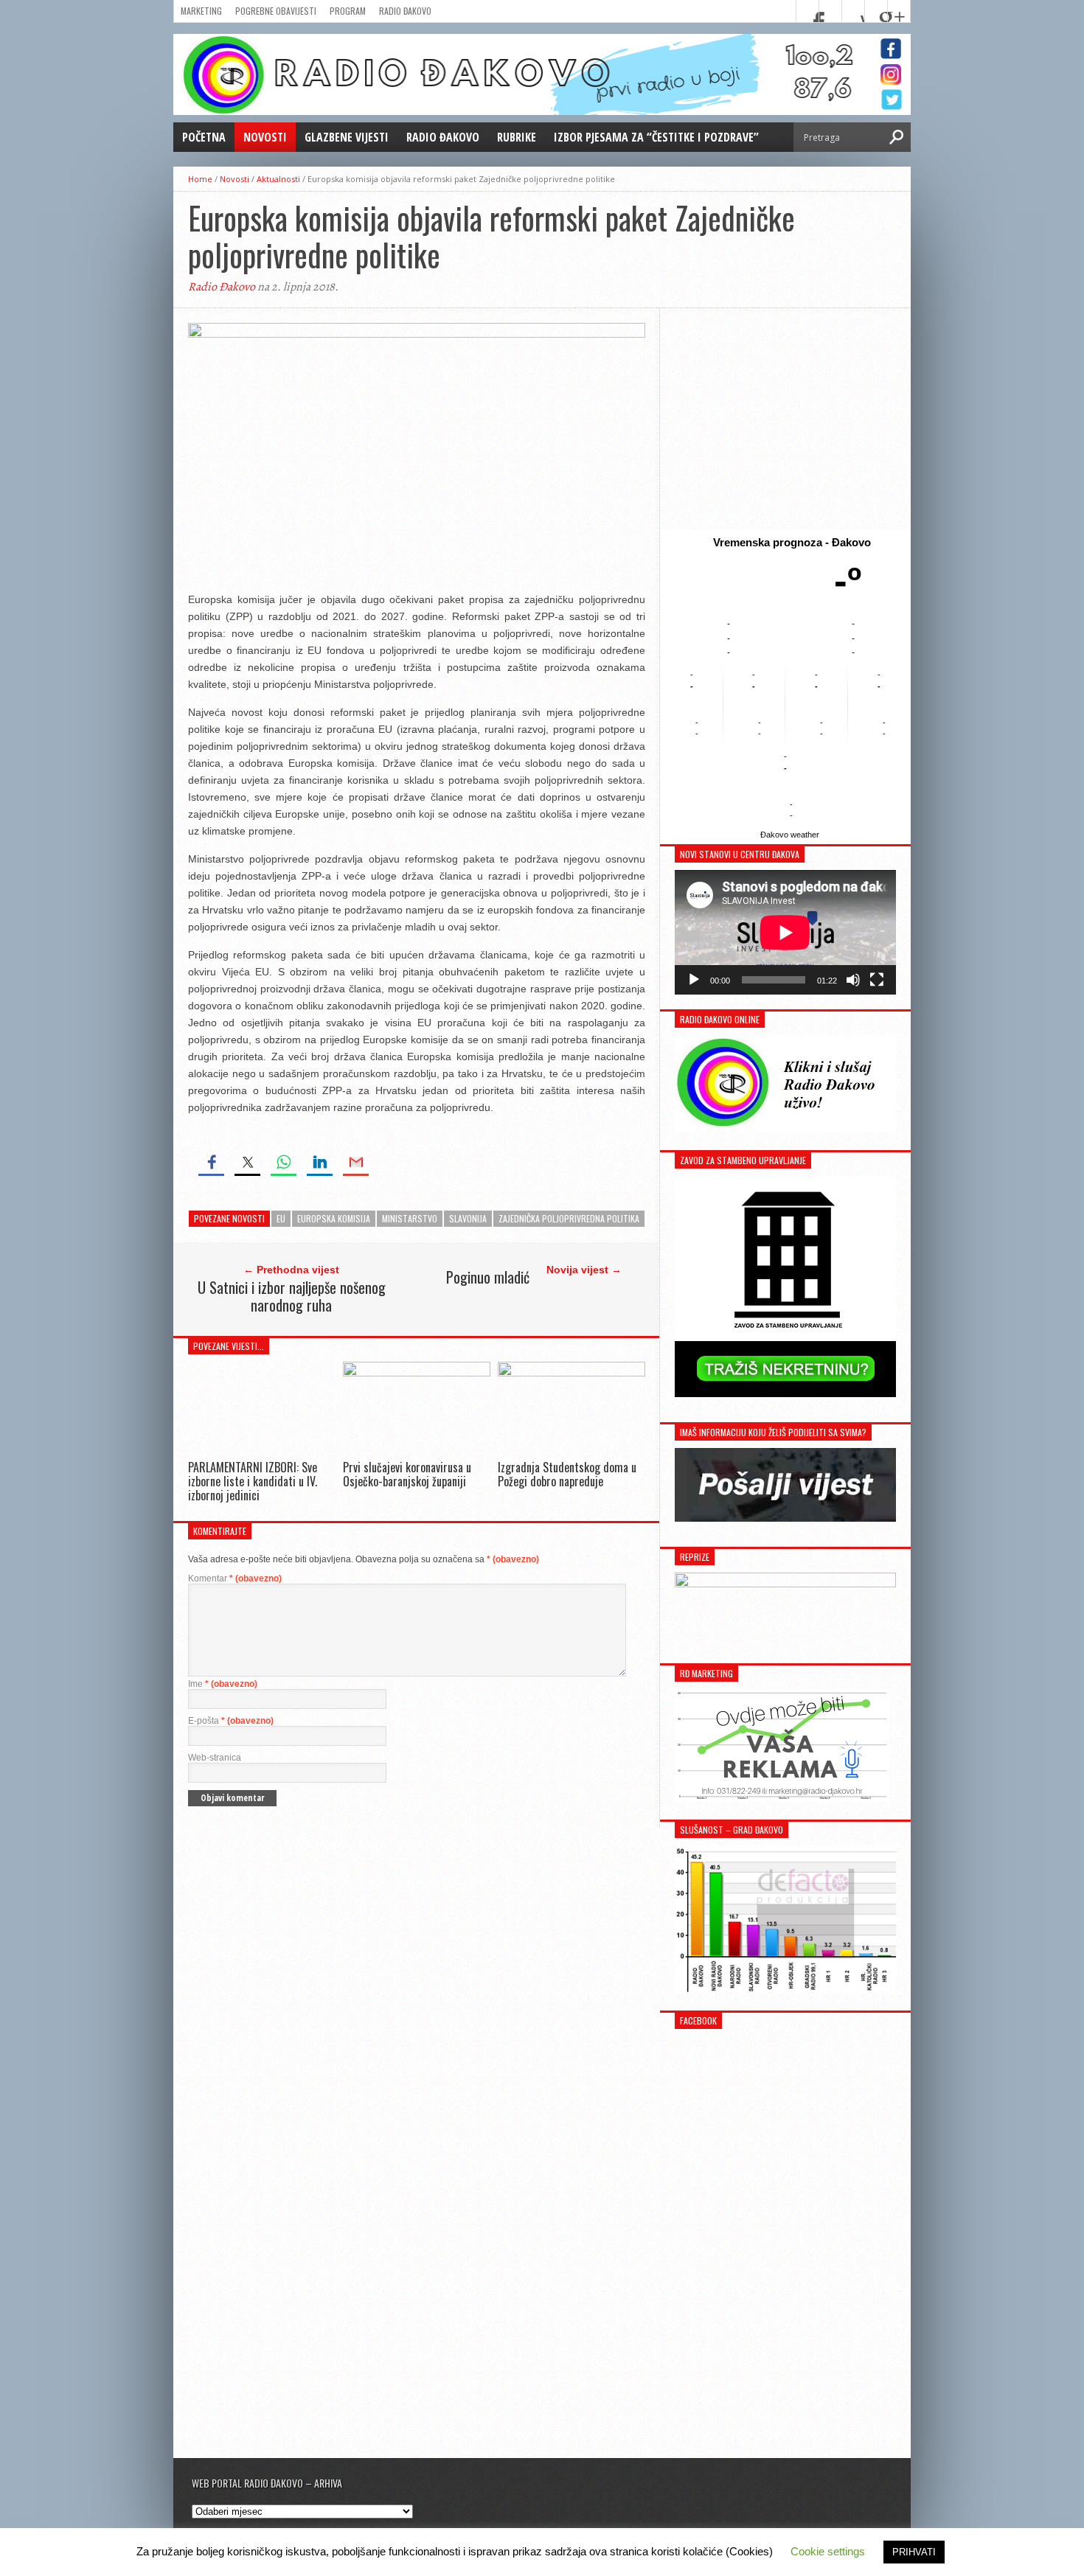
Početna (204, 137)
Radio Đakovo (405, 11)
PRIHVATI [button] (914, 2552)
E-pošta (231, 1721)
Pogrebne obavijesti (276, 11)
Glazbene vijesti (347, 137)
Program (348, 11)
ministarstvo (410, 1218)
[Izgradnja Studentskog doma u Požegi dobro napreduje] (571, 1372)
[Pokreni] (694, 980)
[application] (785, 932)
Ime (223, 1684)
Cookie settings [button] (828, 2551)
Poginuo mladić (488, 1277)
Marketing (201, 11)
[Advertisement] (785, 419)
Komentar (235, 1578)
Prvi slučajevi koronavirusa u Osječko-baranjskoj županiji (407, 1474)
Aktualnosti (278, 179)
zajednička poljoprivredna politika (569, 1218)
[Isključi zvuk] (853, 980)
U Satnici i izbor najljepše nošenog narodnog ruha (292, 1296)
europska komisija (334, 1218)
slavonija (468, 1218)
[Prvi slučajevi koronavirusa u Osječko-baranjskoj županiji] (417, 1372)
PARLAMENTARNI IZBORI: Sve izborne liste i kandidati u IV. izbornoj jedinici (253, 1481)
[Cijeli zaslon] (877, 980)
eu (281, 1218)
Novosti (265, 137)
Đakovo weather (790, 835)
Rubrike (517, 137)
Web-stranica (215, 1758)
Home (200, 179)
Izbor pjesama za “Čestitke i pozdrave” (656, 137)
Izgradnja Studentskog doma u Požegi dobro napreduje (567, 1474)
